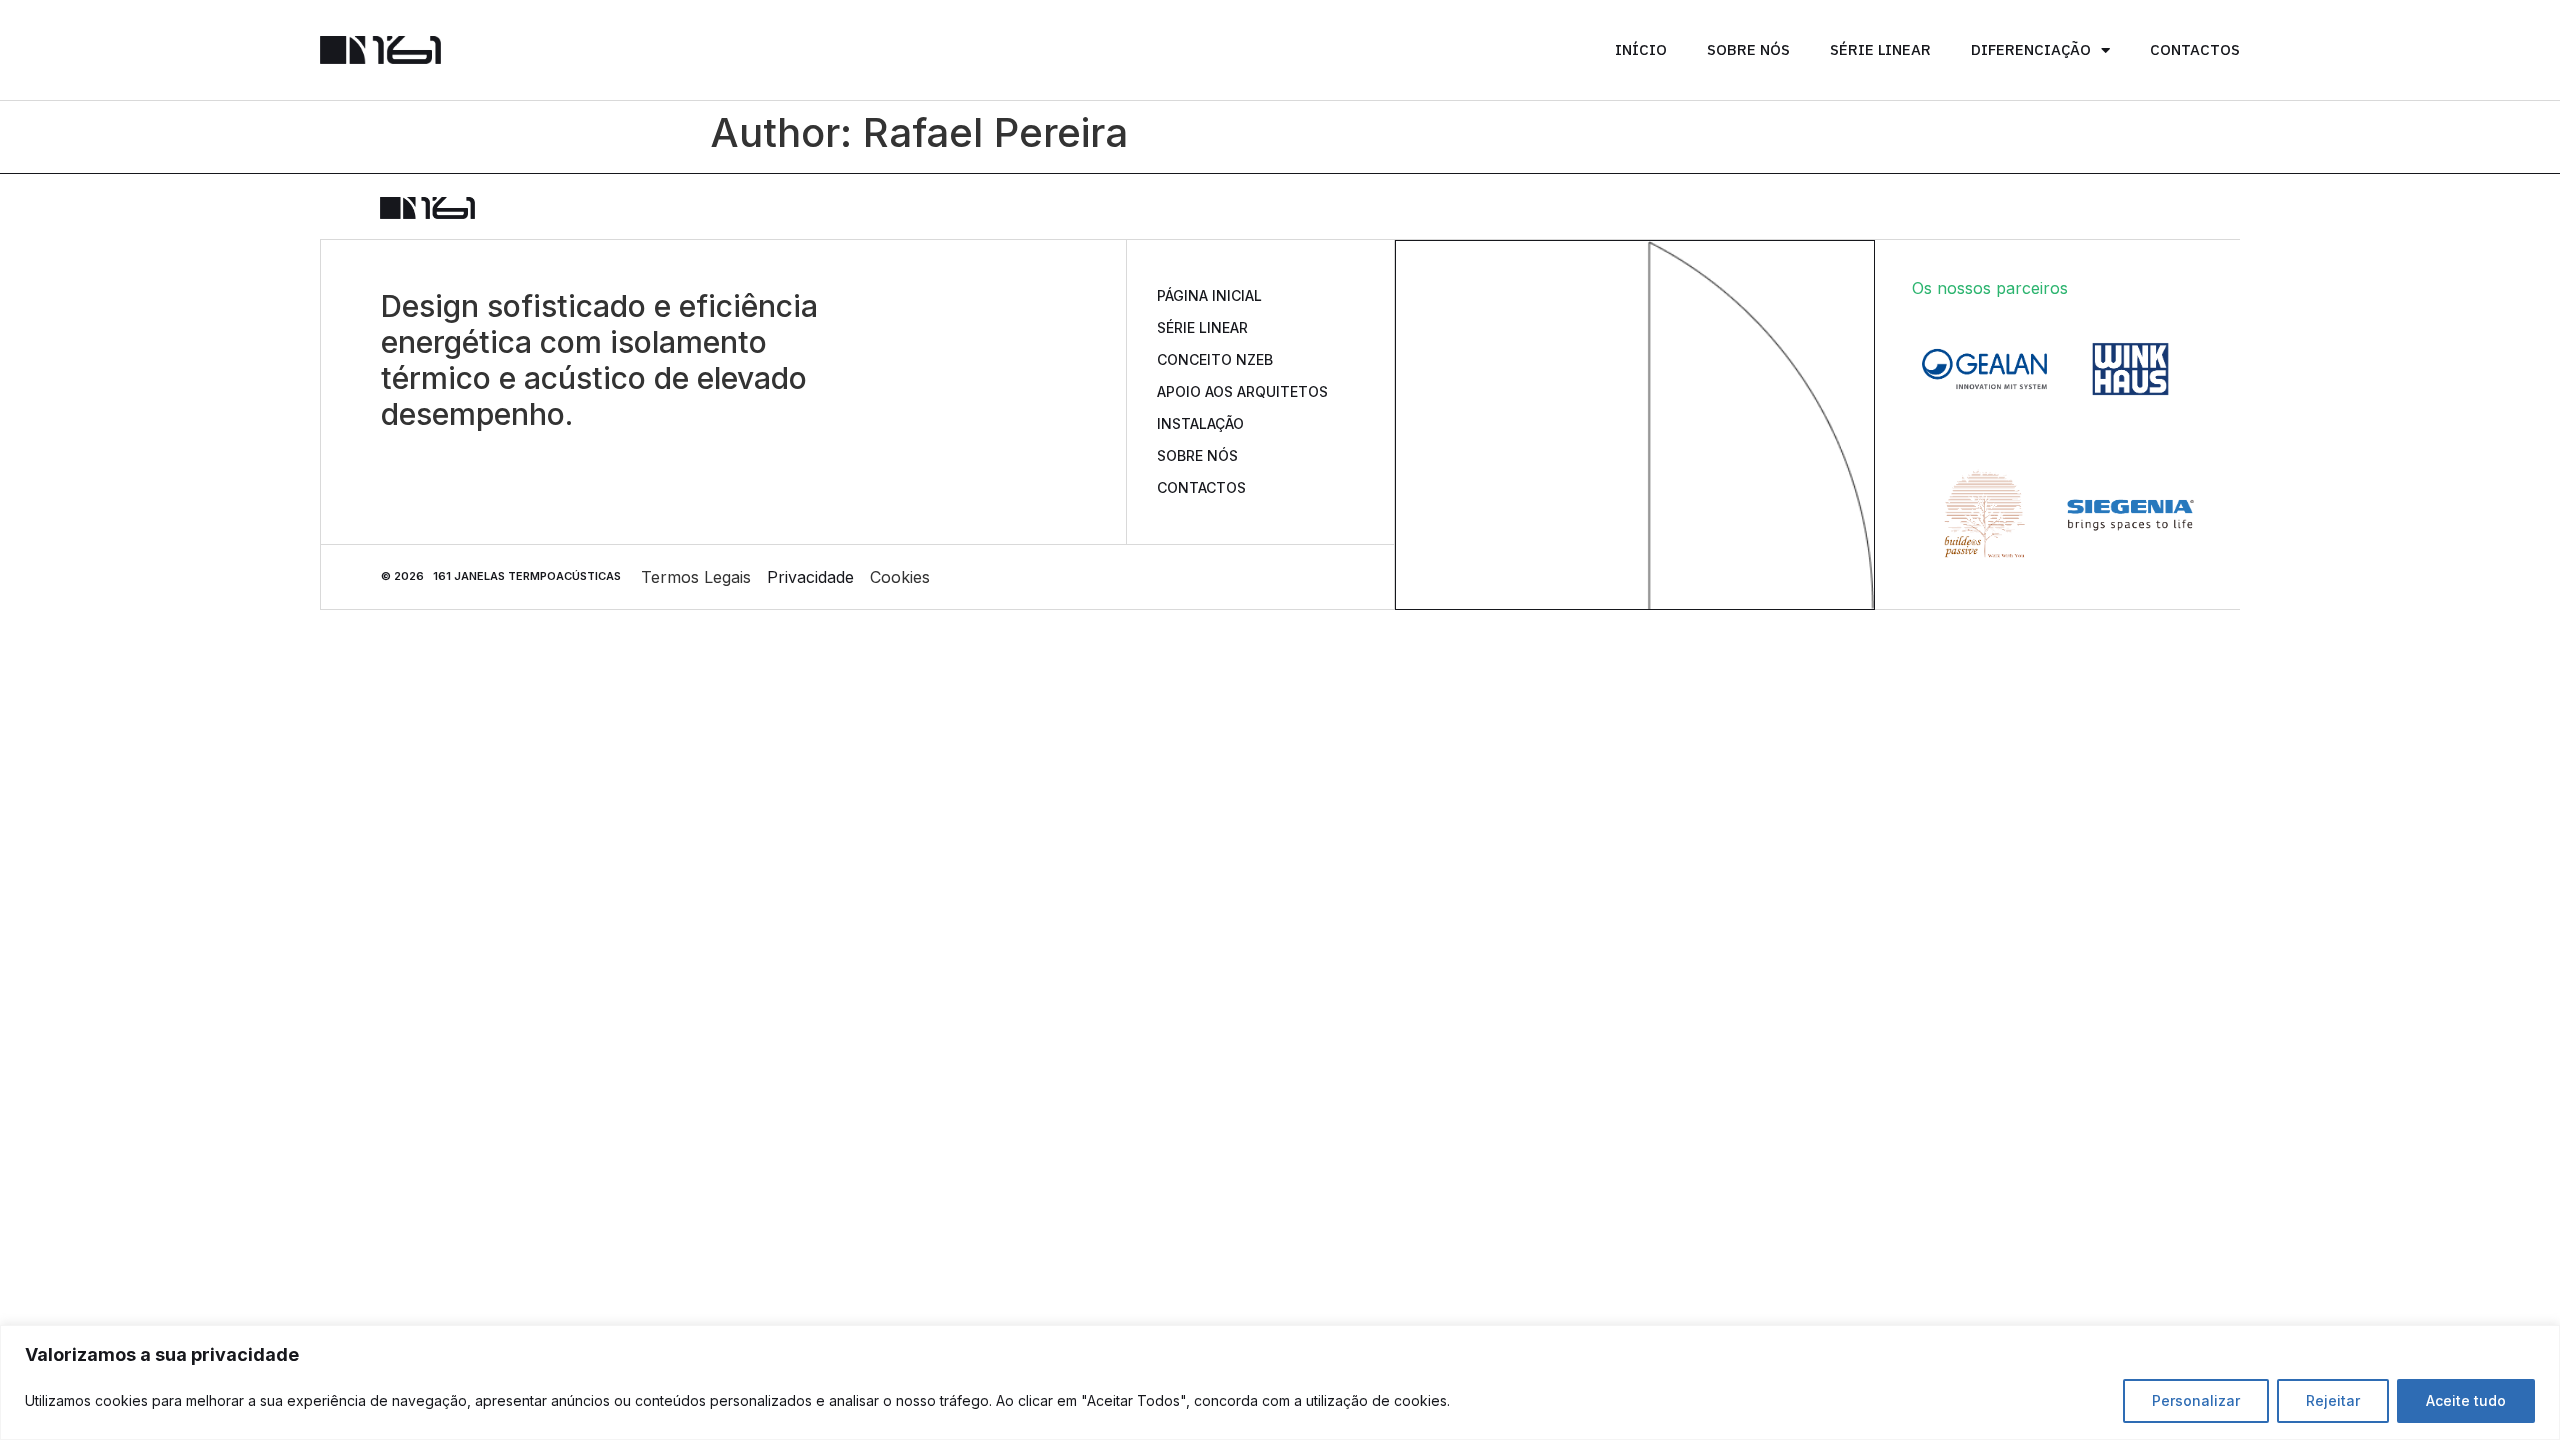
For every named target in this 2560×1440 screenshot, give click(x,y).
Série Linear (1880, 49)
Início (1641, 49)
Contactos (2195, 49)
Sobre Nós (1748, 49)
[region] (1280, 1382)
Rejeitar (2333, 1400)
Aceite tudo (2466, 1400)
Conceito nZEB (1215, 359)
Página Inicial (1209, 295)
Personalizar (2196, 1400)
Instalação (1200, 423)
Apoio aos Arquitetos (1242, 391)
